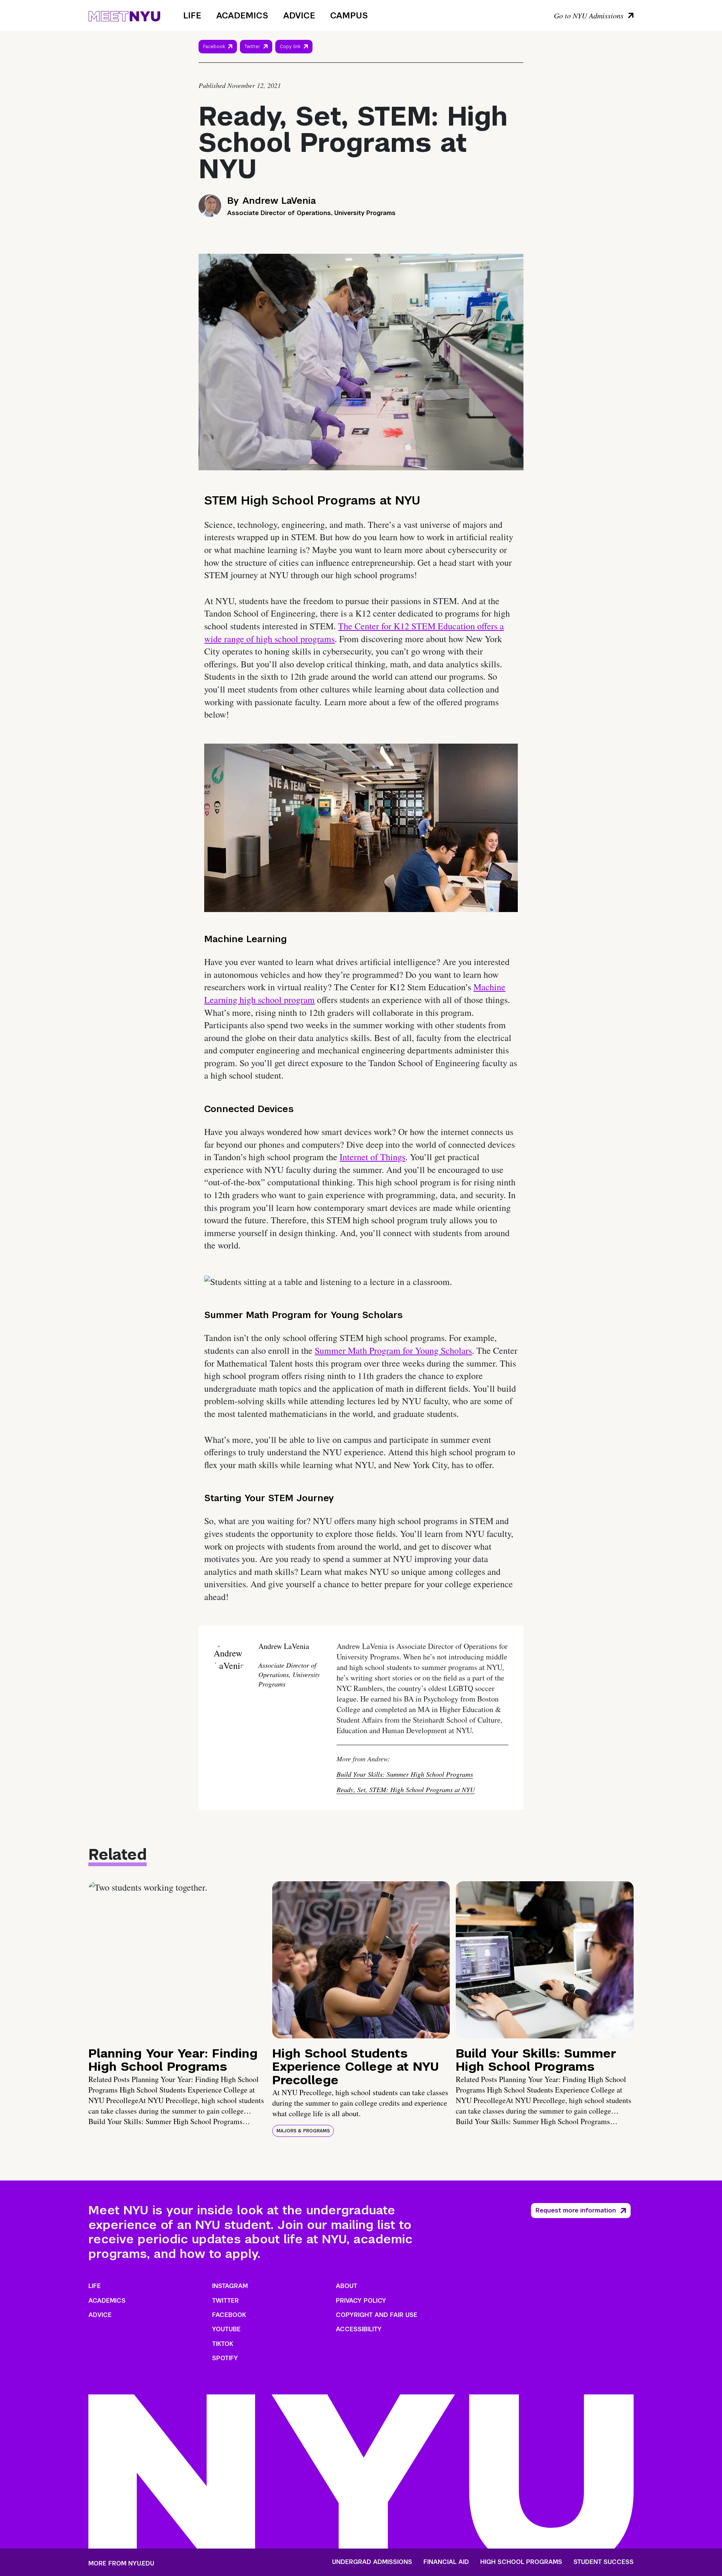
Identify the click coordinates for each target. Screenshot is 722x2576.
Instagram (230, 2286)
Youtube (226, 2329)
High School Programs (521, 2562)
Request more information (576, 2210)
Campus (349, 15)
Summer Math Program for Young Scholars (393, 1350)
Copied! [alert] (294, 57)
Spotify (225, 2358)
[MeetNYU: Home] (124, 15)
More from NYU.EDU (121, 2563)
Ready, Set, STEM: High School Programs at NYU (406, 1790)
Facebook (214, 47)
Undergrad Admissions (372, 2562)
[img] (177, 1960)
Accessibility (359, 2329)
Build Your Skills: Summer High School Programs (405, 1774)
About (347, 2286)
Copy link (291, 48)
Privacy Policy (361, 2301)
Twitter (252, 47)
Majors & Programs (303, 2131)
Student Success (604, 2562)
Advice (299, 15)
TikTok (223, 2344)
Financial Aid (446, 2562)
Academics (242, 15)
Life (192, 15)
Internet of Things (372, 1157)
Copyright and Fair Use (377, 2315)
